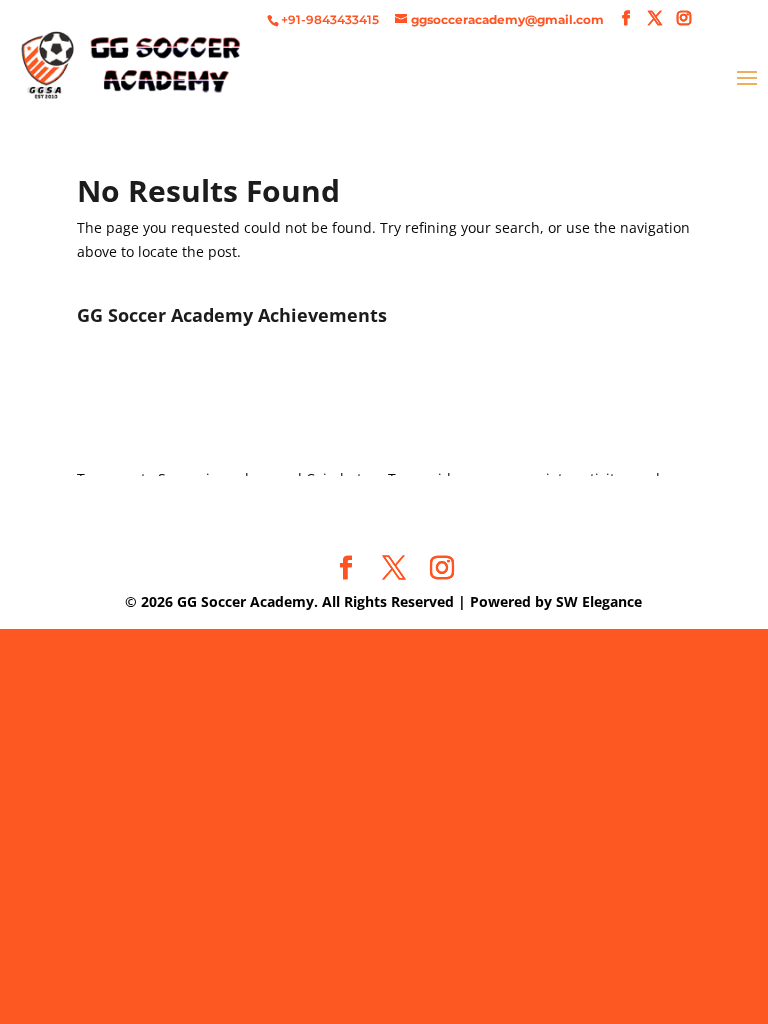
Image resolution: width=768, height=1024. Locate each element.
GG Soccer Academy (245, 601)
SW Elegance (599, 601)
